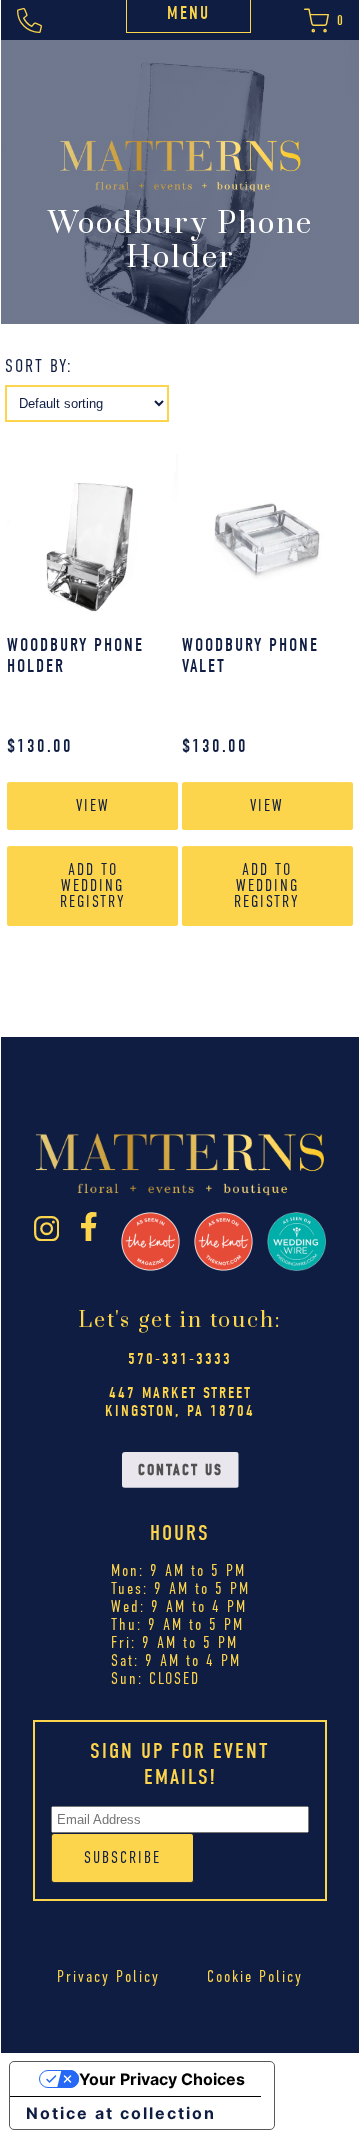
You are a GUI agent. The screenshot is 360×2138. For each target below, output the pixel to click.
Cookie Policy (255, 1977)
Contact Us (180, 1470)
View (93, 806)
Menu (188, 13)
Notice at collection (121, 2113)
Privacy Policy (108, 1977)
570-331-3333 (180, 1359)
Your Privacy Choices (162, 2079)
